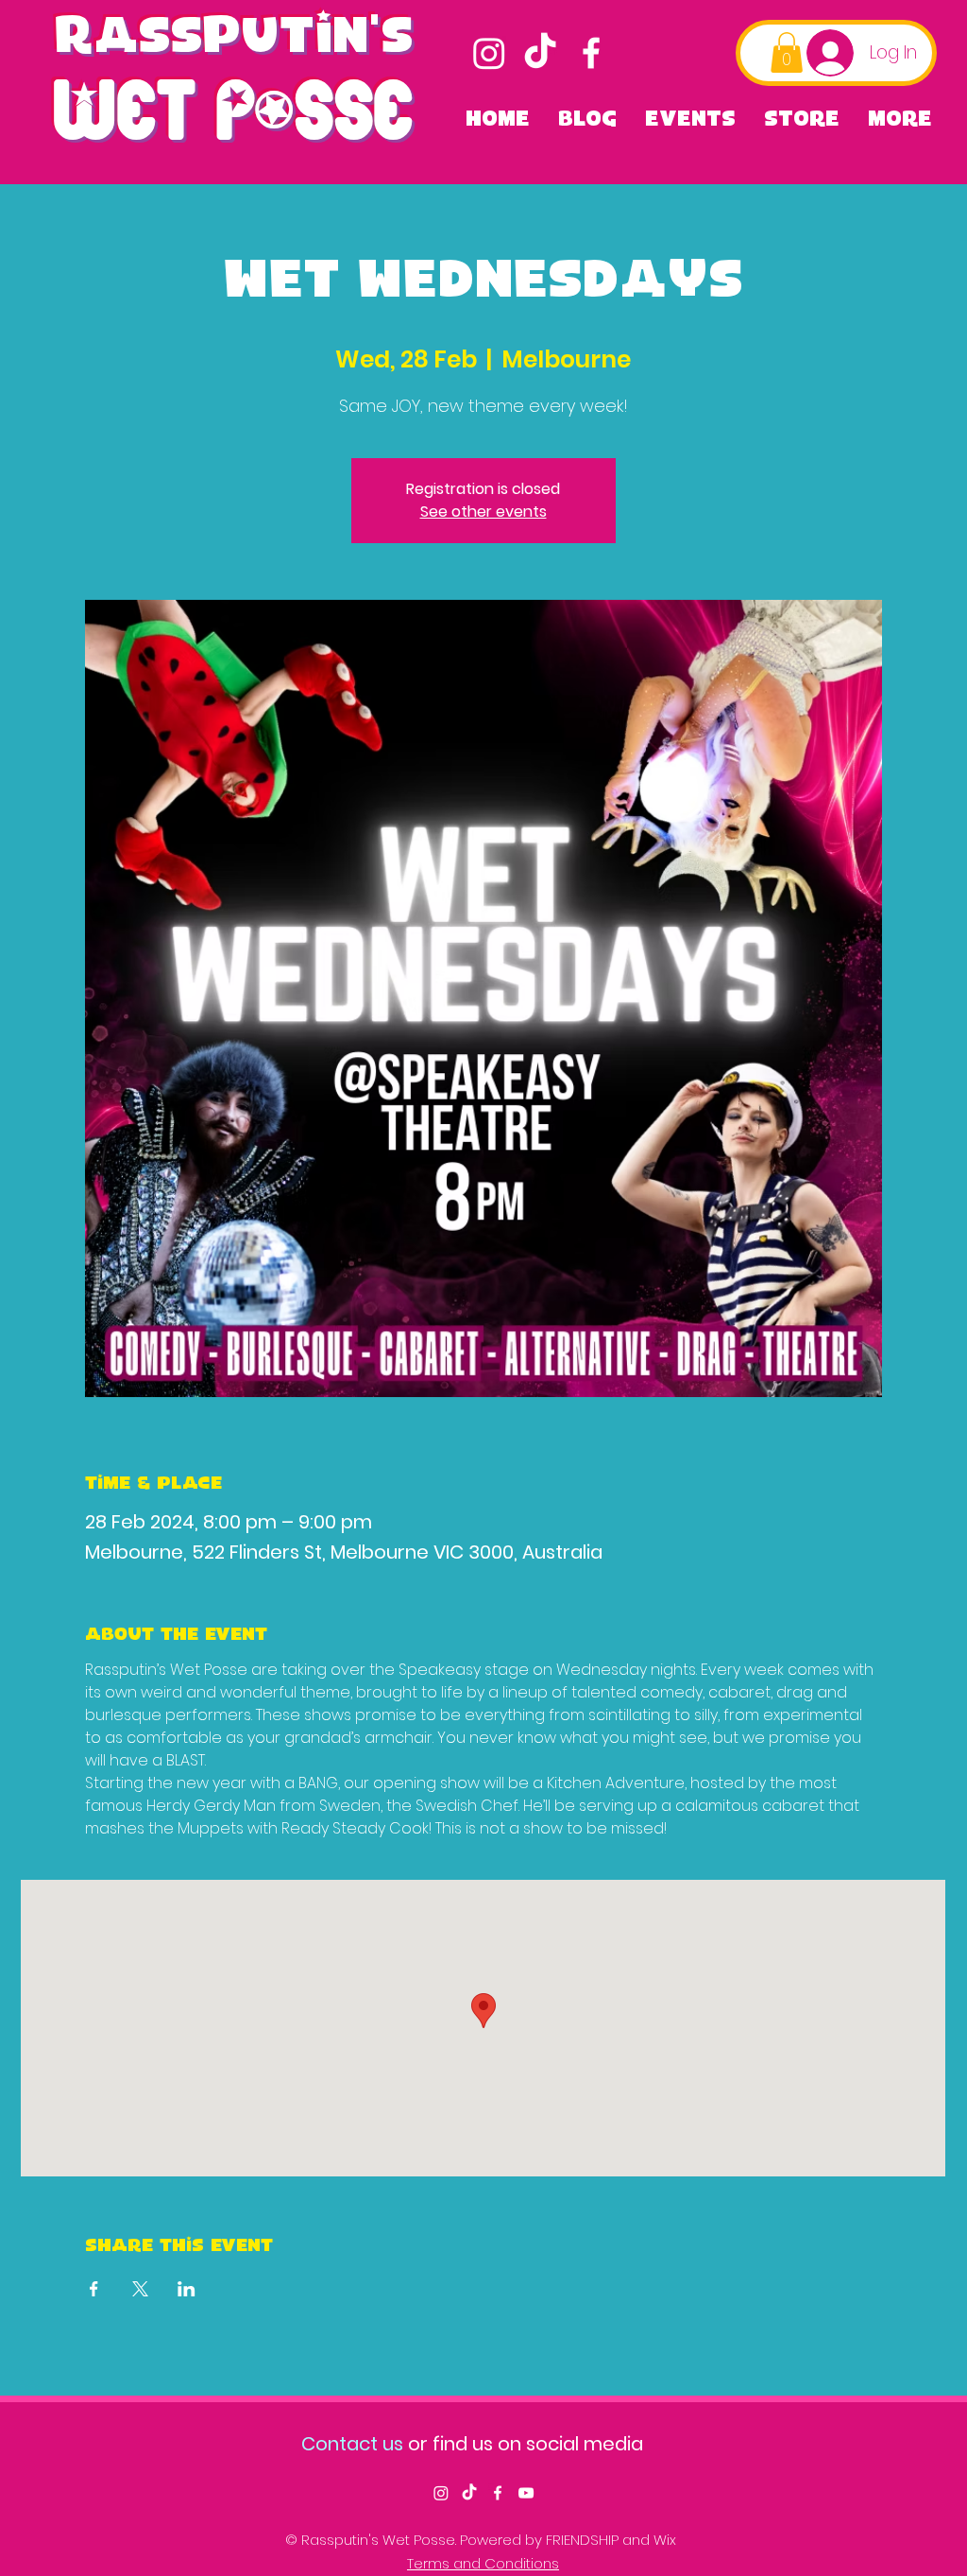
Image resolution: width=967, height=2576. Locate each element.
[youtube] (526, 2493)
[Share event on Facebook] (94, 2289)
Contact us (352, 2444)
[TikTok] (540, 53)
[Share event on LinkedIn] (187, 2289)
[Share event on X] (140, 2289)
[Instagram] (489, 53)
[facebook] (591, 53)
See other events (483, 512)
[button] (787, 52)
